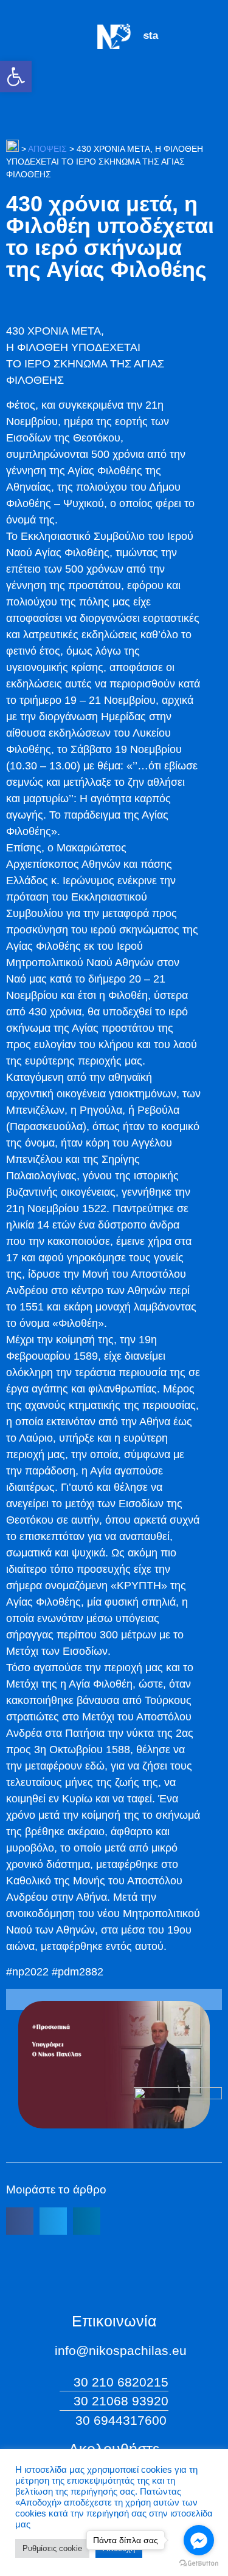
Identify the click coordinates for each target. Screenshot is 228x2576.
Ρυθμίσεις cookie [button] (52, 2548)
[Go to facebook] (199, 2540)
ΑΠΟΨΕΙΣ (47, 149)
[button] (16, 77)
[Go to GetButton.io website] (199, 2564)
